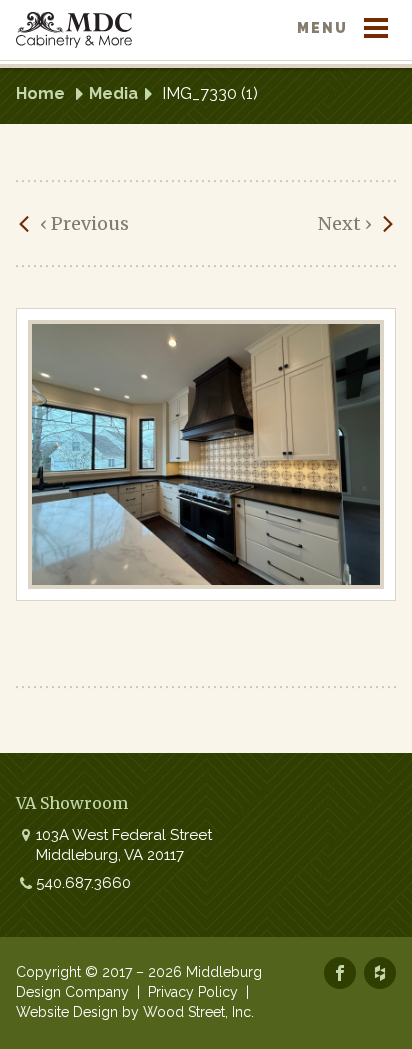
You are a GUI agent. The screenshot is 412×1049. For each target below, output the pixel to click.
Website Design (67, 1012)
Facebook (340, 973)
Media (113, 93)
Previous (84, 223)
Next (345, 223)
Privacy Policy (193, 992)
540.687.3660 (83, 883)
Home (40, 93)
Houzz (380, 973)
